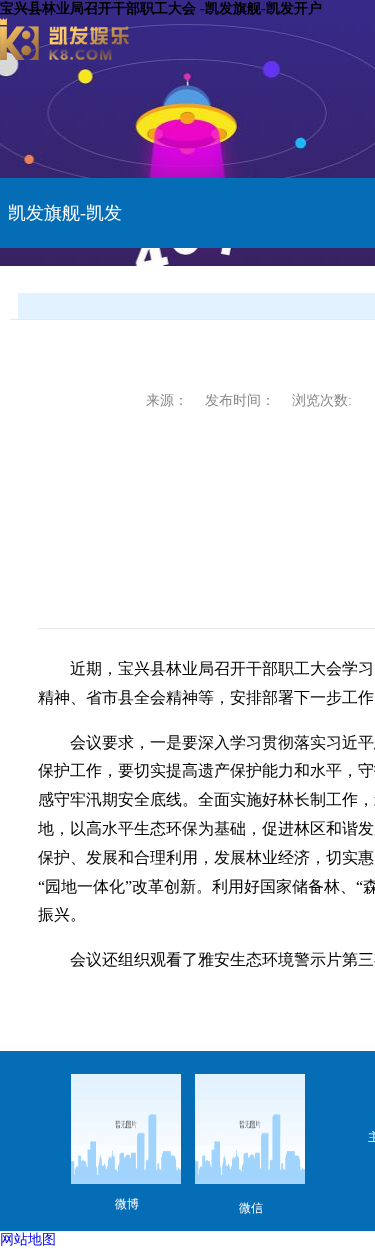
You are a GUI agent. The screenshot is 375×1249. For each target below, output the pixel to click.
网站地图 (28, 1239)
